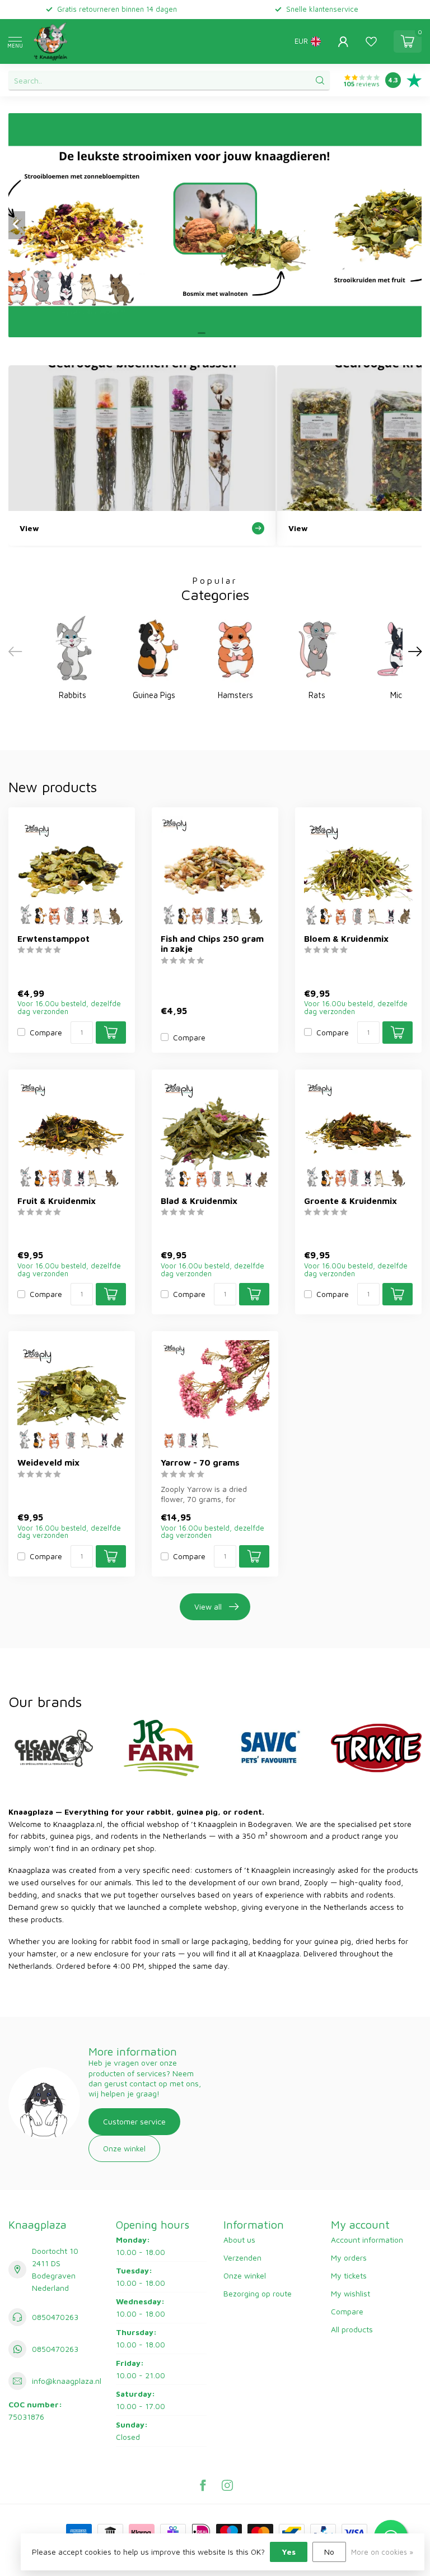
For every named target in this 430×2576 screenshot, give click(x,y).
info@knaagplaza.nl (67, 2381)
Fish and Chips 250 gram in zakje (212, 943)
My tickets (349, 2275)
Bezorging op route (258, 2293)
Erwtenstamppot (53, 938)
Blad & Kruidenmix (199, 1201)
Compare (46, 1032)
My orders (349, 2258)
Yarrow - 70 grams (200, 1462)
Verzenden (242, 2258)
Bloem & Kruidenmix (346, 938)
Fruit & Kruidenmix (57, 1201)
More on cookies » (382, 2552)
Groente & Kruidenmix (350, 1201)
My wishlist (350, 2293)
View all (208, 1606)
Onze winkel (124, 2148)
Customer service (134, 2121)
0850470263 (55, 2317)
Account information (367, 2240)
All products (352, 2329)
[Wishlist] (371, 41)
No (329, 2552)
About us (239, 2240)
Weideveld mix (48, 1462)
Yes (289, 2552)
